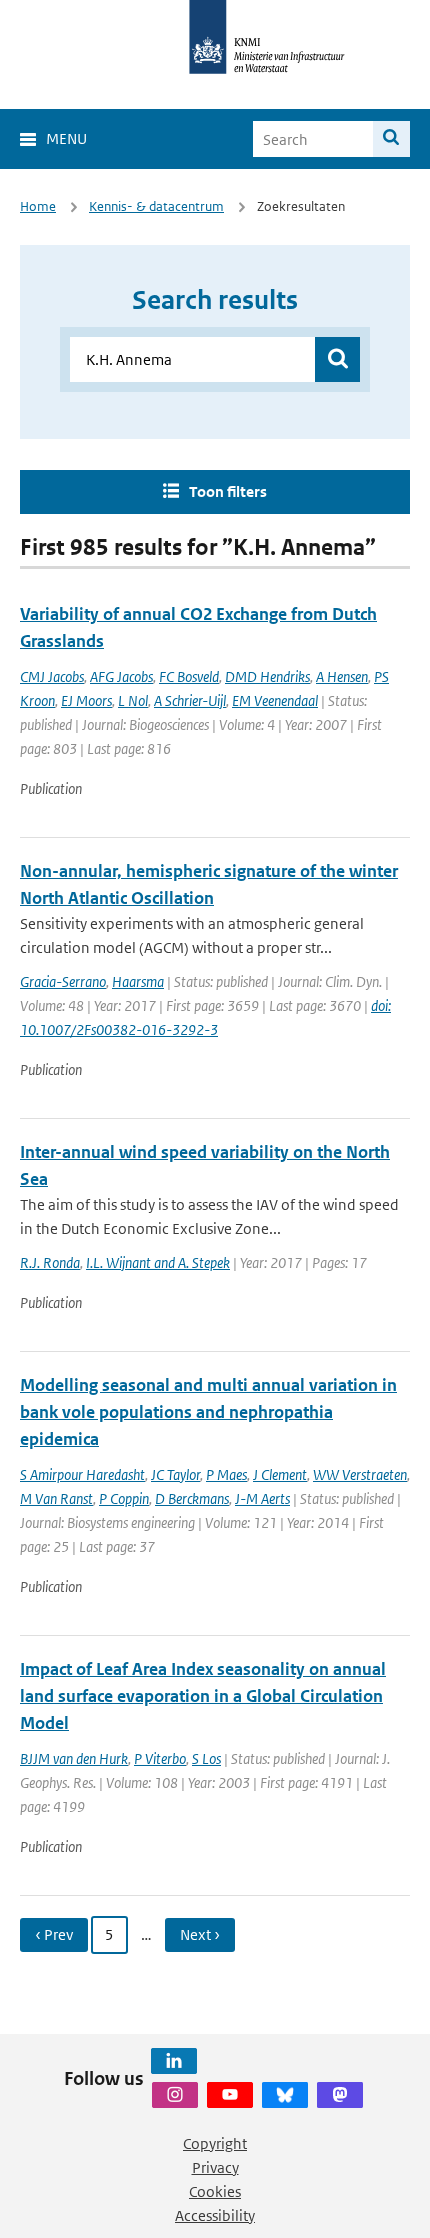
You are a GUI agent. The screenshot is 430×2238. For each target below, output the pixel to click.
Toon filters (228, 491)
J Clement (280, 1474)
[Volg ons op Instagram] (175, 2095)
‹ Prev (54, 1934)
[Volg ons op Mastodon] (340, 2095)
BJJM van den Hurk (74, 1758)
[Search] (391, 139)
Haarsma (138, 981)
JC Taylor (175, 1474)
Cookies (215, 2191)
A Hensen (342, 676)
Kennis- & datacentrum (156, 206)
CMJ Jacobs (52, 676)
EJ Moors (86, 700)
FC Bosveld (189, 676)
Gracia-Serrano (63, 981)
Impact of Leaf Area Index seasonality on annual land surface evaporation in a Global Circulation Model (203, 1696)
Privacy (215, 2167)
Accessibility (215, 2215)
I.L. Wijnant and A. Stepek (158, 1262)
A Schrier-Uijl (190, 700)
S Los (206, 1758)
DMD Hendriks (267, 676)
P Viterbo (160, 1758)
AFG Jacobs (121, 676)
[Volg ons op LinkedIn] (174, 2061)
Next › (200, 1934)
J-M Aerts (262, 1498)
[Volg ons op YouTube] (230, 2095)
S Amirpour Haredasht (82, 1474)
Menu (66, 138)
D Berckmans (192, 1498)
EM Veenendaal (275, 700)
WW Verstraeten (360, 1474)
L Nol (133, 700)
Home (38, 206)
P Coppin (124, 1498)
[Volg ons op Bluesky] (285, 2095)
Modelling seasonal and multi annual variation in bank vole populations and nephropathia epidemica (208, 1412)
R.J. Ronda (50, 1262)
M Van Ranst (56, 1498)
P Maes (226, 1474)
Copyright (215, 2143)
